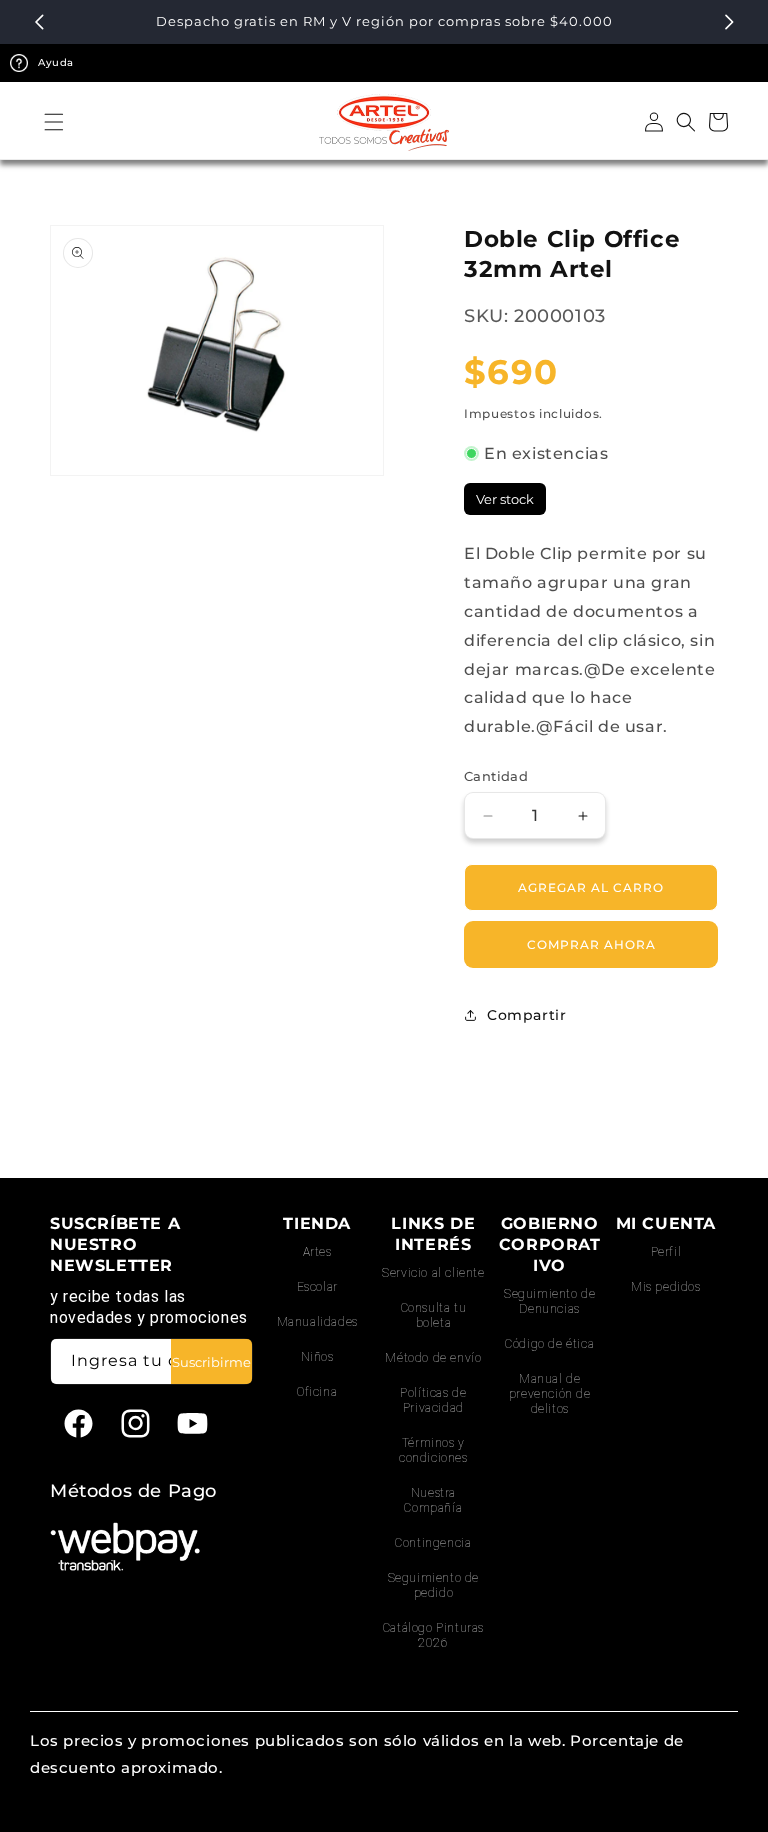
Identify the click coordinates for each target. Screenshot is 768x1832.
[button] (54, 122)
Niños (317, 1357)
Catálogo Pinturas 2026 (433, 1635)
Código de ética (549, 1344)
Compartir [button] (526, 1015)
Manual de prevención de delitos (550, 1394)
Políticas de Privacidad (433, 1400)
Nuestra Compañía (433, 1500)
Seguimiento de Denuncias (549, 1301)
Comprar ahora (591, 944)
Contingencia (433, 1543)
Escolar (317, 1287)
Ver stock (505, 499)
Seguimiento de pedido (433, 1585)
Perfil (666, 1252)
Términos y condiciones (433, 1450)
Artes (317, 1252)
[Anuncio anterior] (39, 22)
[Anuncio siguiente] (729, 22)
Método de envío (433, 1358)
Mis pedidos (666, 1287)
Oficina (317, 1392)
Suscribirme (211, 1362)
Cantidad (496, 776)
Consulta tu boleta (434, 1315)
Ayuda (56, 62)
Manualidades (317, 1322)
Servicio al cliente (433, 1273)
